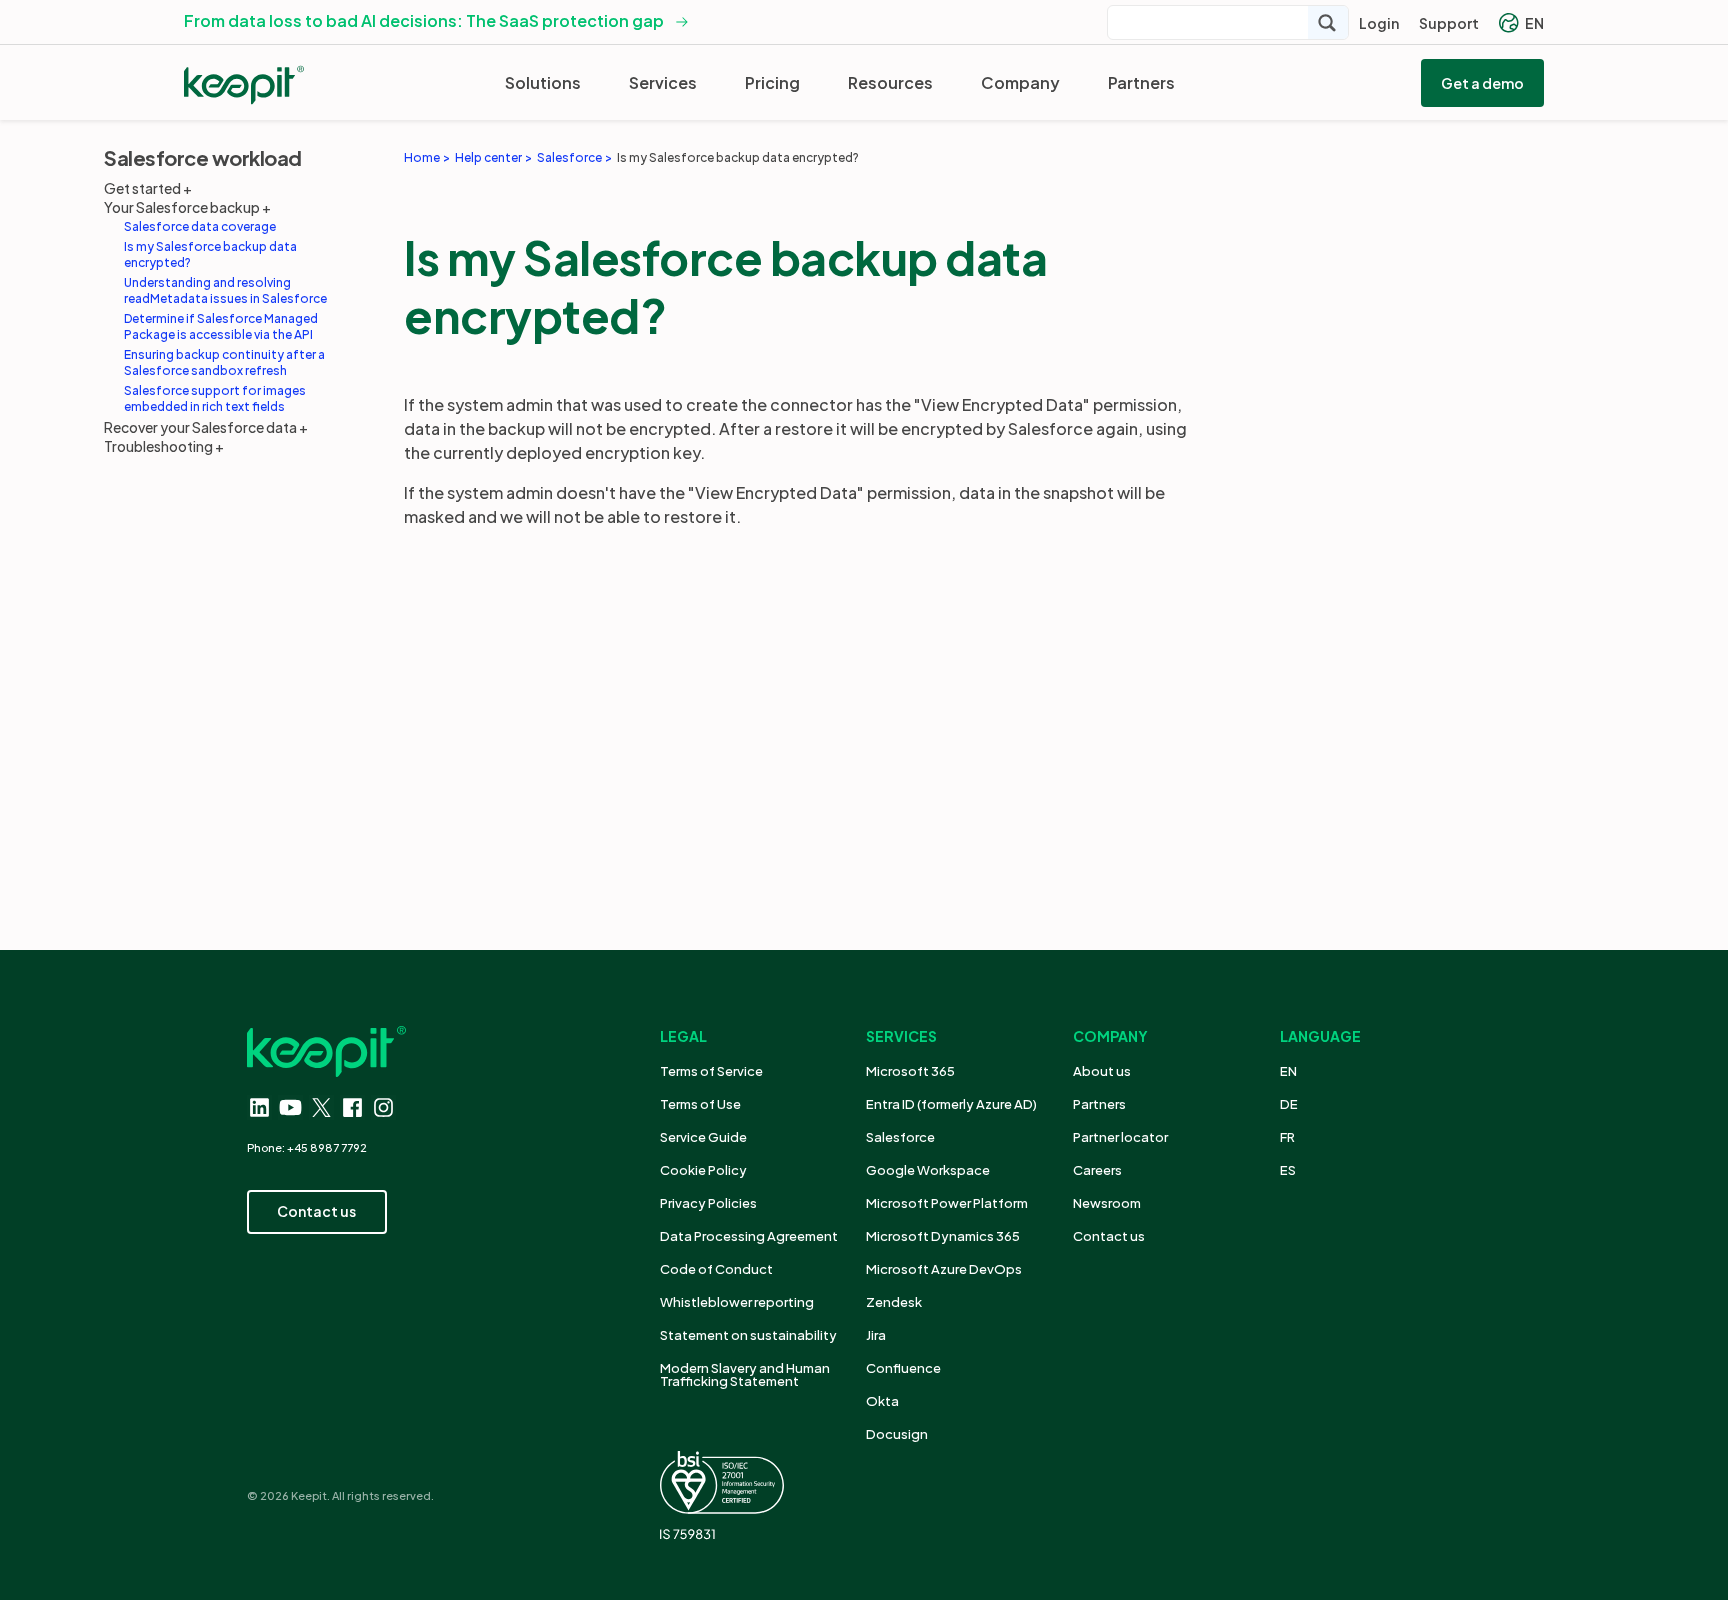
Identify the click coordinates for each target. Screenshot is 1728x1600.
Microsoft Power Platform (947, 1203)
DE (1289, 1104)
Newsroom (1107, 1203)
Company (1020, 82)
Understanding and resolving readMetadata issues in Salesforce (225, 290)
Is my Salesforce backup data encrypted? (210, 254)
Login (1379, 23)
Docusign (897, 1434)
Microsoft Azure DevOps (944, 1269)
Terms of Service (711, 1071)
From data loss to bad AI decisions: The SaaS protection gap (424, 20)
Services (663, 82)
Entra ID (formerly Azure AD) (952, 1104)
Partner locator (1120, 1137)
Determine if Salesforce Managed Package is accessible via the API (221, 326)
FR (1287, 1137)
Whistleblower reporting (737, 1302)
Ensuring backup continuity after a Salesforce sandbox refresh (224, 362)
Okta (882, 1401)
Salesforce (900, 1137)
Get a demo (1482, 83)
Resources (890, 82)
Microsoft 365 (910, 1071)
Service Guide (703, 1137)
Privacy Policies (708, 1203)
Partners (1141, 82)
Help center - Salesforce (471, 364)
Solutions (543, 82)
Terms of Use (700, 1104)
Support (1449, 23)
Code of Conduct (716, 1269)
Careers (1097, 1170)
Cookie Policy (703, 1170)
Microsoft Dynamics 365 (943, 1236)
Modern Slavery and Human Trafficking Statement (745, 1374)
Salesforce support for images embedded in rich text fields (215, 398)
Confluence (903, 1368)
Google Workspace (928, 1170)
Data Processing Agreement (749, 1236)
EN (1534, 23)
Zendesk (894, 1302)
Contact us (1109, 1236)
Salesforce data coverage (200, 226)
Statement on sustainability (748, 1335)
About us (1102, 1071)
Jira (876, 1335)
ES (1288, 1170)
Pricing (772, 82)
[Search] (1328, 22)
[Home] (244, 85)
